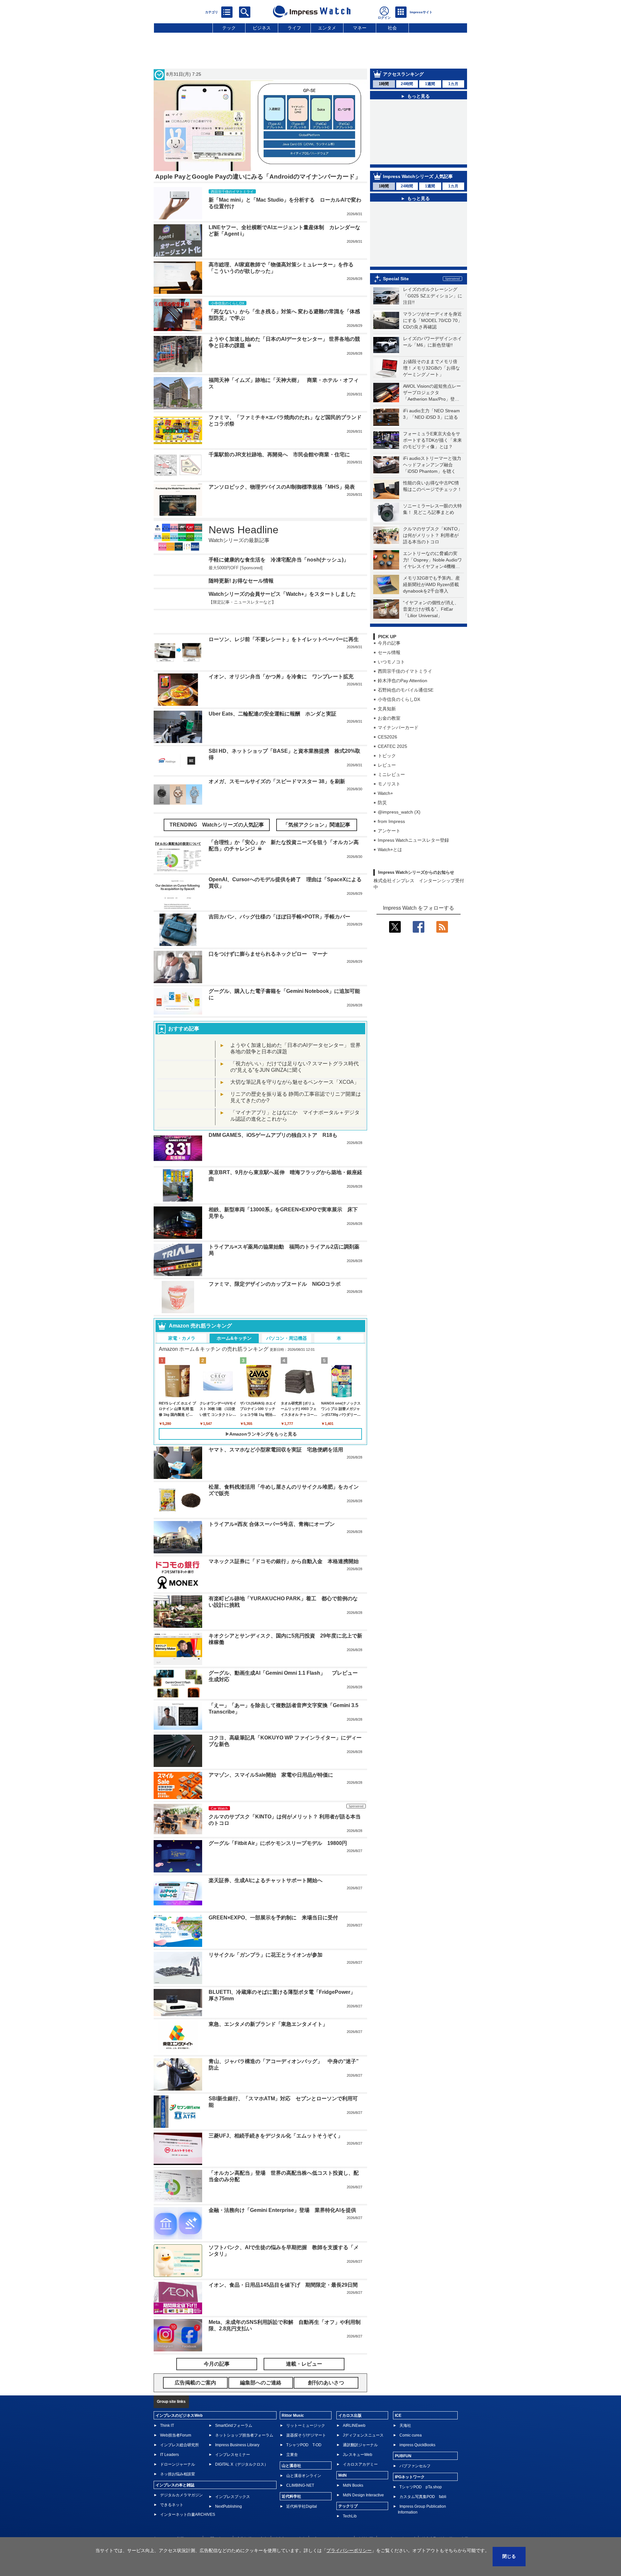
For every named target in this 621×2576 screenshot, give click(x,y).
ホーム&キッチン (234, 1338)
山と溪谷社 (291, 2466)
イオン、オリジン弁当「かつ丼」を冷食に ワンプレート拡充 (281, 677)
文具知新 (387, 709)
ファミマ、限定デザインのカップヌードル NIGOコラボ (275, 1284)
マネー (360, 28)
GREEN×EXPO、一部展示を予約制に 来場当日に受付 (273, 1918)
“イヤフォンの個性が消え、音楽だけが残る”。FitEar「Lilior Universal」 (431, 609)
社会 (392, 28)
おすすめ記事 (184, 1029)
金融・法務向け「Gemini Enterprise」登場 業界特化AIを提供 (282, 2210)
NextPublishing (229, 2506)
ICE (398, 2415)
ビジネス (262, 28)
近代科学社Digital (302, 2506)
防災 (382, 803)
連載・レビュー (304, 2364)
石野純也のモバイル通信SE (406, 690)
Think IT (167, 2426)
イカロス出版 (350, 2415)
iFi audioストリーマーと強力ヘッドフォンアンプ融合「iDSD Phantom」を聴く (432, 465)
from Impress (391, 821)
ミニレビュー (391, 774)
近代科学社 (291, 2496)
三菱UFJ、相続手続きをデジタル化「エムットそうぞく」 (276, 2136)
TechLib (350, 2516)
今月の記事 (389, 643)
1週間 (430, 84)
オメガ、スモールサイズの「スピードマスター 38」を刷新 (277, 781)
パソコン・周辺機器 (287, 1338)
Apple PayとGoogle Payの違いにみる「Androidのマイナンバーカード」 (258, 177)
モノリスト (389, 784)
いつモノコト (391, 662)
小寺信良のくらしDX (399, 699)
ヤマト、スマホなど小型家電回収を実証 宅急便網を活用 (276, 1450)
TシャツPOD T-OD (304, 2445)
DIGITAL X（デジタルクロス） (242, 2464)
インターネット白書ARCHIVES (188, 2515)
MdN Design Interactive (363, 2495)
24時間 (407, 84)
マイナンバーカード (398, 727)
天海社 (405, 2426)
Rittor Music (293, 2415)
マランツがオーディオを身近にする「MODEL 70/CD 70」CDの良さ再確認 (433, 320)
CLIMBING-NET (300, 2485)
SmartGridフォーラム (234, 2426)
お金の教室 (389, 718)
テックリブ (348, 2506)
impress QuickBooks (417, 2445)
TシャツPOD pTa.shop (421, 2487)
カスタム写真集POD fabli (423, 2497)
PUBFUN (403, 2456)
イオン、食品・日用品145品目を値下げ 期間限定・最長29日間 (283, 2285)
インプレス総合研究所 (180, 2445)
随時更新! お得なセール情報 (241, 581)
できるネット (172, 2505)
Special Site (396, 279)
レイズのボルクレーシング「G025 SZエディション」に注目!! (433, 296)
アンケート (389, 831)
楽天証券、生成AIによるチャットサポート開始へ (266, 1880)
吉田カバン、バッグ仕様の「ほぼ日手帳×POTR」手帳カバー (279, 917)
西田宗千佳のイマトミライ (405, 671)
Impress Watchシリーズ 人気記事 (418, 176)
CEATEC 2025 (392, 746)
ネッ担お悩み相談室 (178, 2474)
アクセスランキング (403, 74)
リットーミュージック (306, 2426)
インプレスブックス (233, 2497)
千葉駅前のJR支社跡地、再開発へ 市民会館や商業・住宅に (279, 455)
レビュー (387, 765)
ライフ (294, 28)
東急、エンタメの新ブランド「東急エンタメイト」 (268, 2024)
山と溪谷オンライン (304, 2476)
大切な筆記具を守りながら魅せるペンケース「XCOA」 (295, 1082)
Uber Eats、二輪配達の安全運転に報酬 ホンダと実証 (272, 714)
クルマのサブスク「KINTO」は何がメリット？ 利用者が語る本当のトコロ (433, 535)
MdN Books (353, 2485)
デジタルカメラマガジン (181, 2495)
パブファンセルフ (415, 2466)
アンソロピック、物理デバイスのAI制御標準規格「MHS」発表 (282, 487)
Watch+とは (390, 849)
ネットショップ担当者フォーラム (244, 2435)
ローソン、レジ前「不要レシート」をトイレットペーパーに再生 (284, 639)
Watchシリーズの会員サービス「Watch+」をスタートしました (282, 594)
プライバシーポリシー (349, 2550)
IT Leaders (169, 2455)
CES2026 (387, 737)
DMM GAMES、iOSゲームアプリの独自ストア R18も (273, 1135)
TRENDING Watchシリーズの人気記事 (217, 825)
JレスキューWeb (358, 2455)
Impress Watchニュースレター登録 (413, 840)
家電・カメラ (182, 1338)
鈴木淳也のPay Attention (403, 681)
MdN (343, 2475)
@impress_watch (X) (399, 812)
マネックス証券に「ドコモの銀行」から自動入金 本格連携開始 (284, 1561)
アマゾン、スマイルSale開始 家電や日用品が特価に (271, 1775)
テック (229, 28)
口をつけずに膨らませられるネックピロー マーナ (268, 954)
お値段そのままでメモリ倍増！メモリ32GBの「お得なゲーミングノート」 (431, 368)
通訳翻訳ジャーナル (360, 2445)
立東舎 (292, 2455)
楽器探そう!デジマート (306, 2435)
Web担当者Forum (176, 2435)
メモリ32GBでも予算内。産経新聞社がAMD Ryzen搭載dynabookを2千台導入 (431, 584)
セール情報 (389, 652)
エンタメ (327, 28)
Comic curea (411, 2435)
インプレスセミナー (233, 2455)
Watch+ (385, 793)
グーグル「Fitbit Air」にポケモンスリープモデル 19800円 (278, 1843)
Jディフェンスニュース (363, 2435)
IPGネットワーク (410, 2477)
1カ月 (453, 84)
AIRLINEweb (354, 2426)
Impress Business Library (237, 2445)
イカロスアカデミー (360, 2464)
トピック (387, 756)
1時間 (384, 84)
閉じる (509, 2556)
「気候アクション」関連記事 (317, 825)
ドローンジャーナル (178, 2464)
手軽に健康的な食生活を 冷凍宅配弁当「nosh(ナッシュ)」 (279, 560)
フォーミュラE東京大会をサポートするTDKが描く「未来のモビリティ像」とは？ (432, 440)
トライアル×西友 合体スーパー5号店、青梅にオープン (272, 1524)
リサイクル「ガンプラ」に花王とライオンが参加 (266, 1955)
